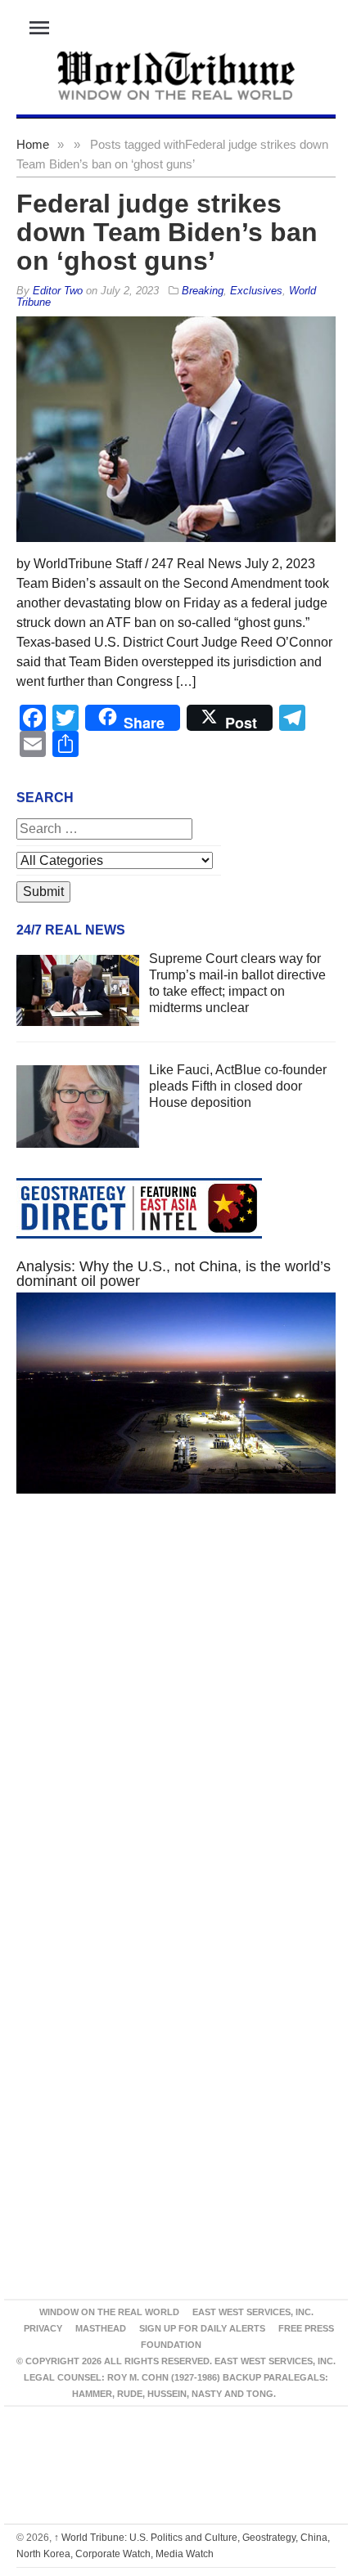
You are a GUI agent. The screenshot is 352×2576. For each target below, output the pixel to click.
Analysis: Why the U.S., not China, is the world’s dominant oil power (174, 1274)
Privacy (43, 2328)
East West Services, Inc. (253, 2312)
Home (33, 144)
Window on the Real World (109, 2312)
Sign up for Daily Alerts (202, 2328)
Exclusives (256, 291)
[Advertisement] (176, 1723)
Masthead (101, 2328)
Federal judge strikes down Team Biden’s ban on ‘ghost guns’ (167, 232)
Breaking (203, 291)
